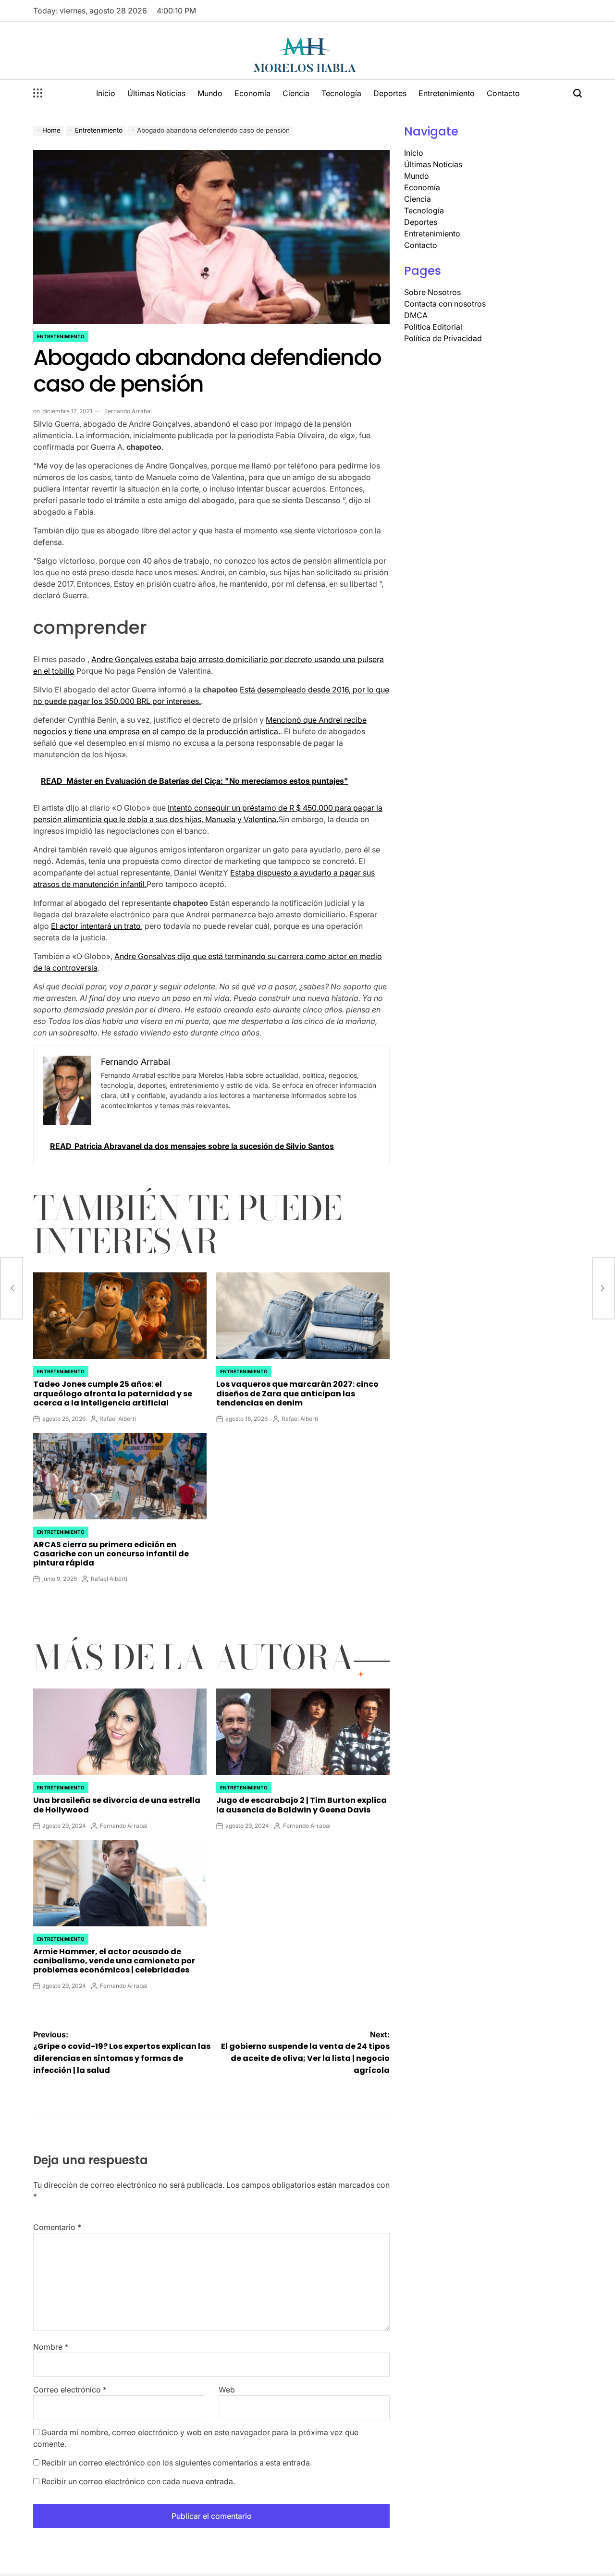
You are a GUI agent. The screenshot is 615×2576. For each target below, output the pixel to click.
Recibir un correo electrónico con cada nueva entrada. (138, 2481)
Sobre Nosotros (432, 292)
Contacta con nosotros (445, 304)
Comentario (57, 2227)
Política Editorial (433, 327)
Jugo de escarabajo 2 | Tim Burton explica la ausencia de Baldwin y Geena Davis (301, 1805)
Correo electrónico (70, 2390)
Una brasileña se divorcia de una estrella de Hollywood (117, 1805)
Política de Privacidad (443, 338)
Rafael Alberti (118, 1419)
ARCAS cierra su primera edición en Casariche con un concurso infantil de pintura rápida (111, 1554)
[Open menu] (38, 93)
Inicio (106, 93)
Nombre (51, 2347)
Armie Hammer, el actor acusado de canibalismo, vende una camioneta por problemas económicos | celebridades (114, 1961)
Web (227, 2390)
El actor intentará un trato (96, 926)
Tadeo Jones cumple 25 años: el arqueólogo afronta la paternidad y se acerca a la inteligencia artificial (113, 1393)
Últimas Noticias (156, 93)
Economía (252, 93)
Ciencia (296, 93)
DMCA (416, 315)
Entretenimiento (447, 93)
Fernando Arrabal (128, 411)
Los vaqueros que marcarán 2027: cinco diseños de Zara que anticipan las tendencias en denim (297, 1393)
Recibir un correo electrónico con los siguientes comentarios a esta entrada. (177, 2463)
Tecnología (341, 93)
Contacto (503, 93)
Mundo (210, 93)
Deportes (390, 93)
